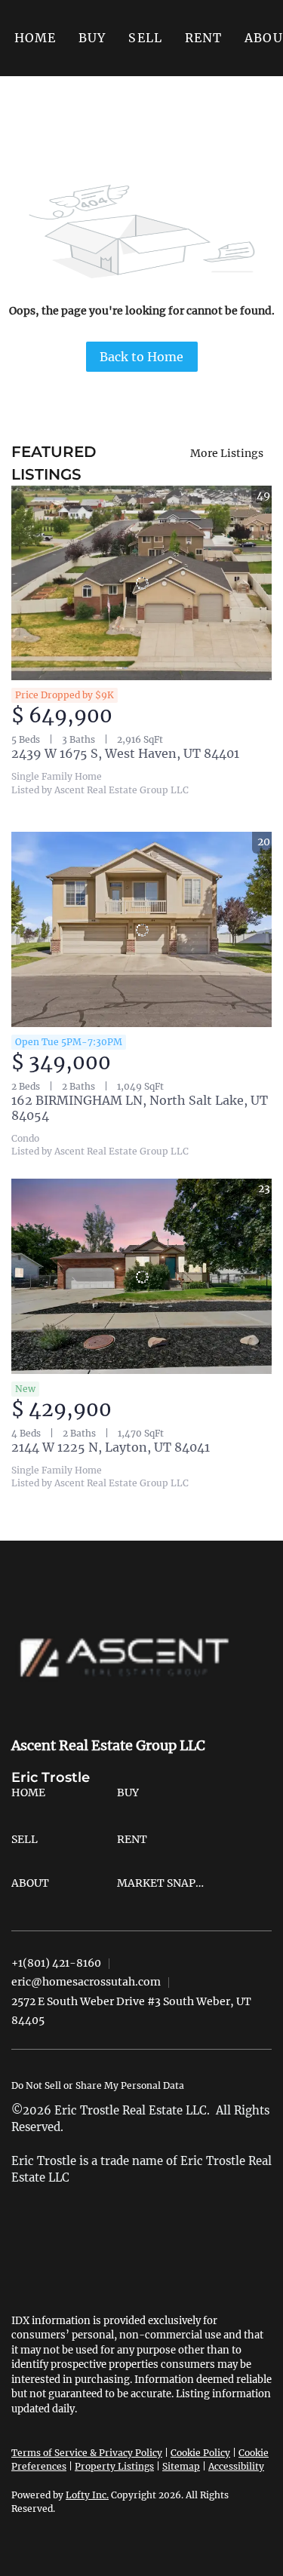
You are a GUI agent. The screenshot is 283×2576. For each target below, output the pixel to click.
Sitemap (181, 2466)
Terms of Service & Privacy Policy (87, 2453)
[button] (92, 38)
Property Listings (114, 2466)
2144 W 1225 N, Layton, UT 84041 (111, 1447)
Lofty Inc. (87, 2495)
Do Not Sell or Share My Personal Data (98, 2085)
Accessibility (236, 2466)
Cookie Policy (200, 2453)
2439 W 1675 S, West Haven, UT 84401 (125, 753)
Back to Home (141, 357)
